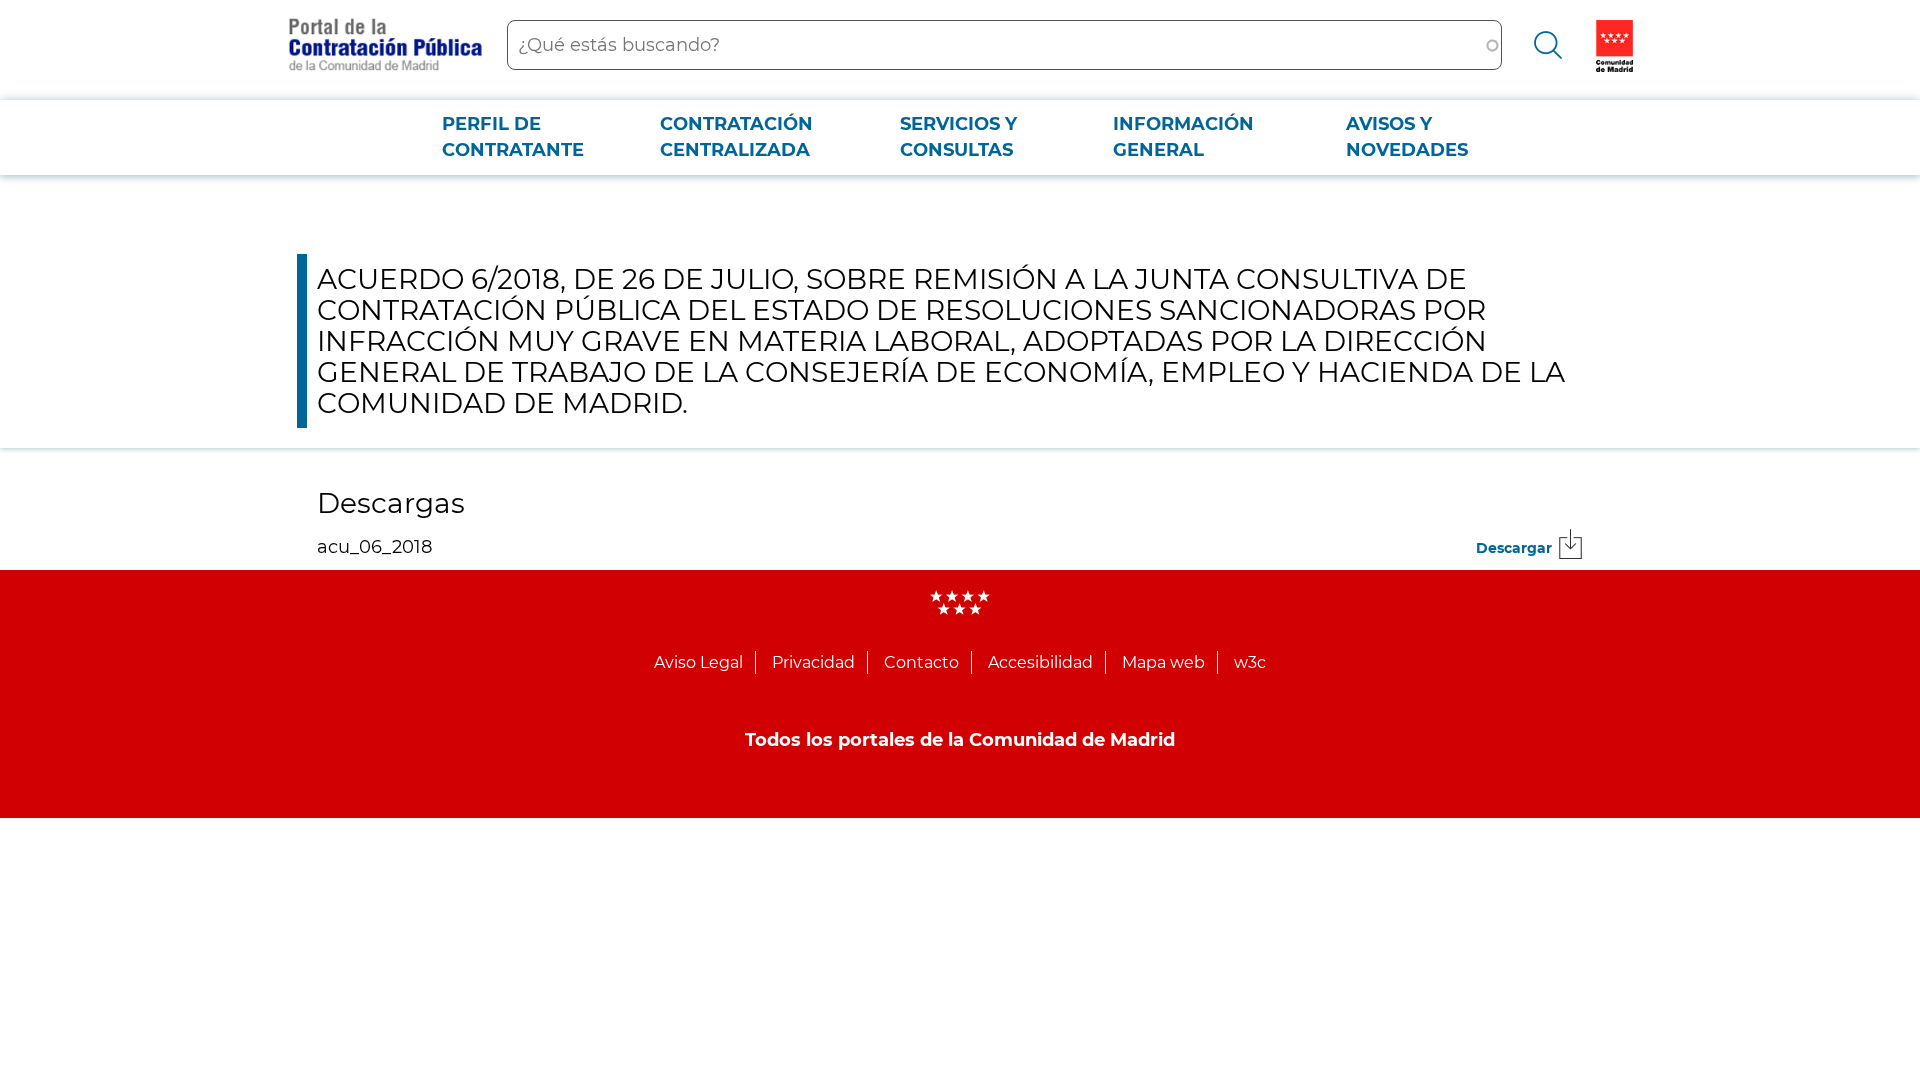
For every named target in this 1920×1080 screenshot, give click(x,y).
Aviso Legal (698, 662)
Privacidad (813, 662)
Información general (1183, 137)
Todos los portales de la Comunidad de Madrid (960, 740)
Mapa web (1163, 662)
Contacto (921, 662)
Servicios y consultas (958, 137)
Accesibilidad (1040, 662)
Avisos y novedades (1407, 137)
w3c (1250, 662)
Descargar (1514, 548)
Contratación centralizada (736, 137)
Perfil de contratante (513, 137)
